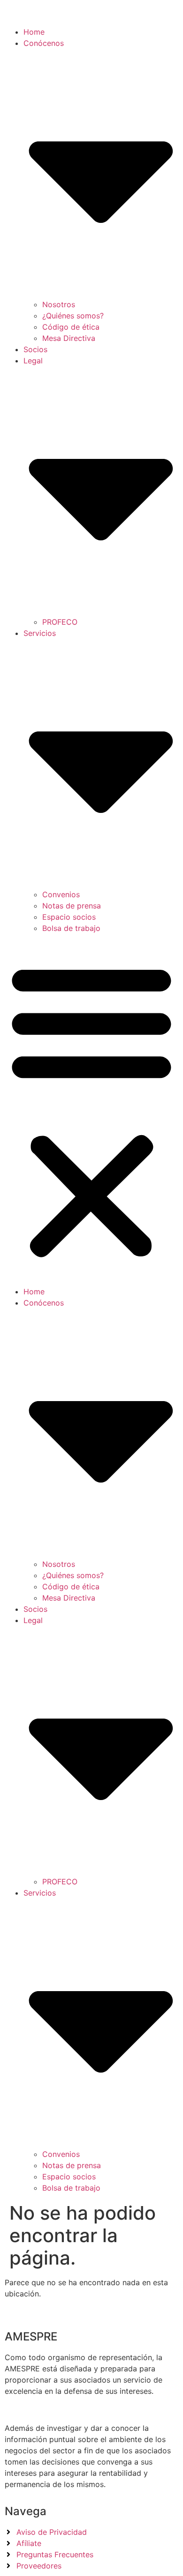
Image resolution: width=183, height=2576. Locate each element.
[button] (91, 1110)
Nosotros (59, 304)
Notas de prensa (72, 906)
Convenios (61, 894)
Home (34, 32)
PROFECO (60, 622)
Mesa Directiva (69, 338)
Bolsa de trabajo (71, 928)
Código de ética (71, 327)
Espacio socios (69, 917)
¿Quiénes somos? (73, 316)
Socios (35, 349)
